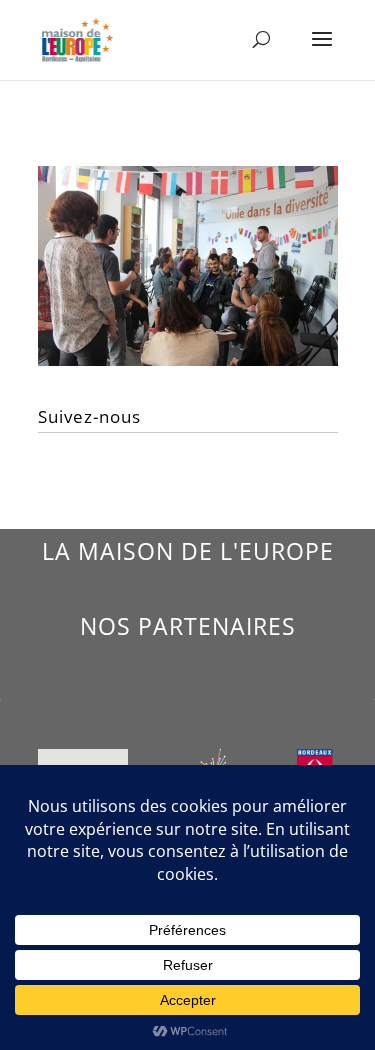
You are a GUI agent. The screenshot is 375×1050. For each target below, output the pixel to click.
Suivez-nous (89, 416)
